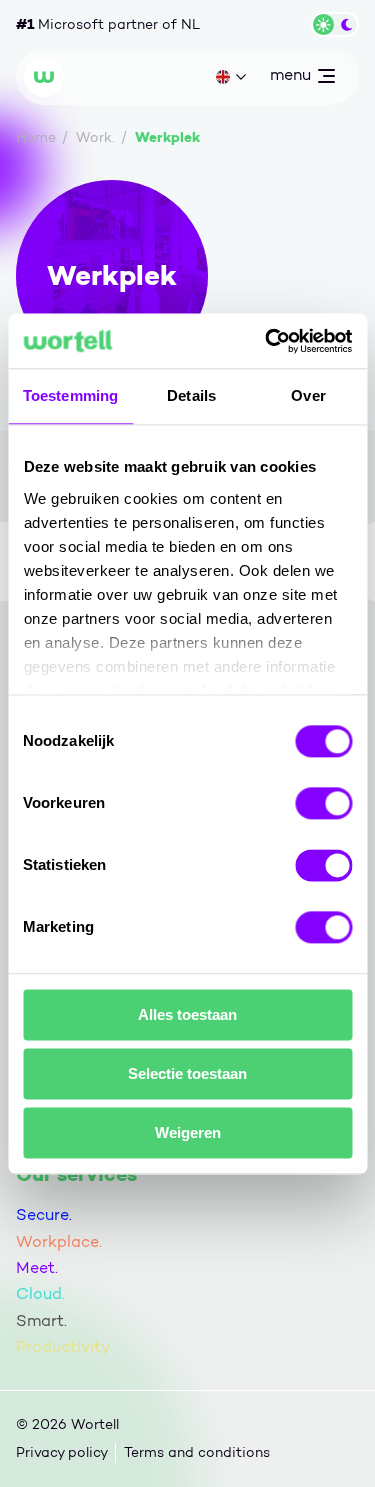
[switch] (323, 803)
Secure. (44, 1214)
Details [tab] (191, 395)
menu (290, 79)
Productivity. (64, 1346)
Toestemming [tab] (70, 395)
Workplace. (59, 1241)
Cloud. (40, 1293)
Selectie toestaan (187, 1073)
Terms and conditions (197, 1452)
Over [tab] (308, 395)
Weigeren (188, 1132)
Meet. (37, 1267)
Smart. (41, 1320)
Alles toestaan (187, 1014)
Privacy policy (62, 1452)
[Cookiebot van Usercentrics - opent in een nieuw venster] (267, 341)
